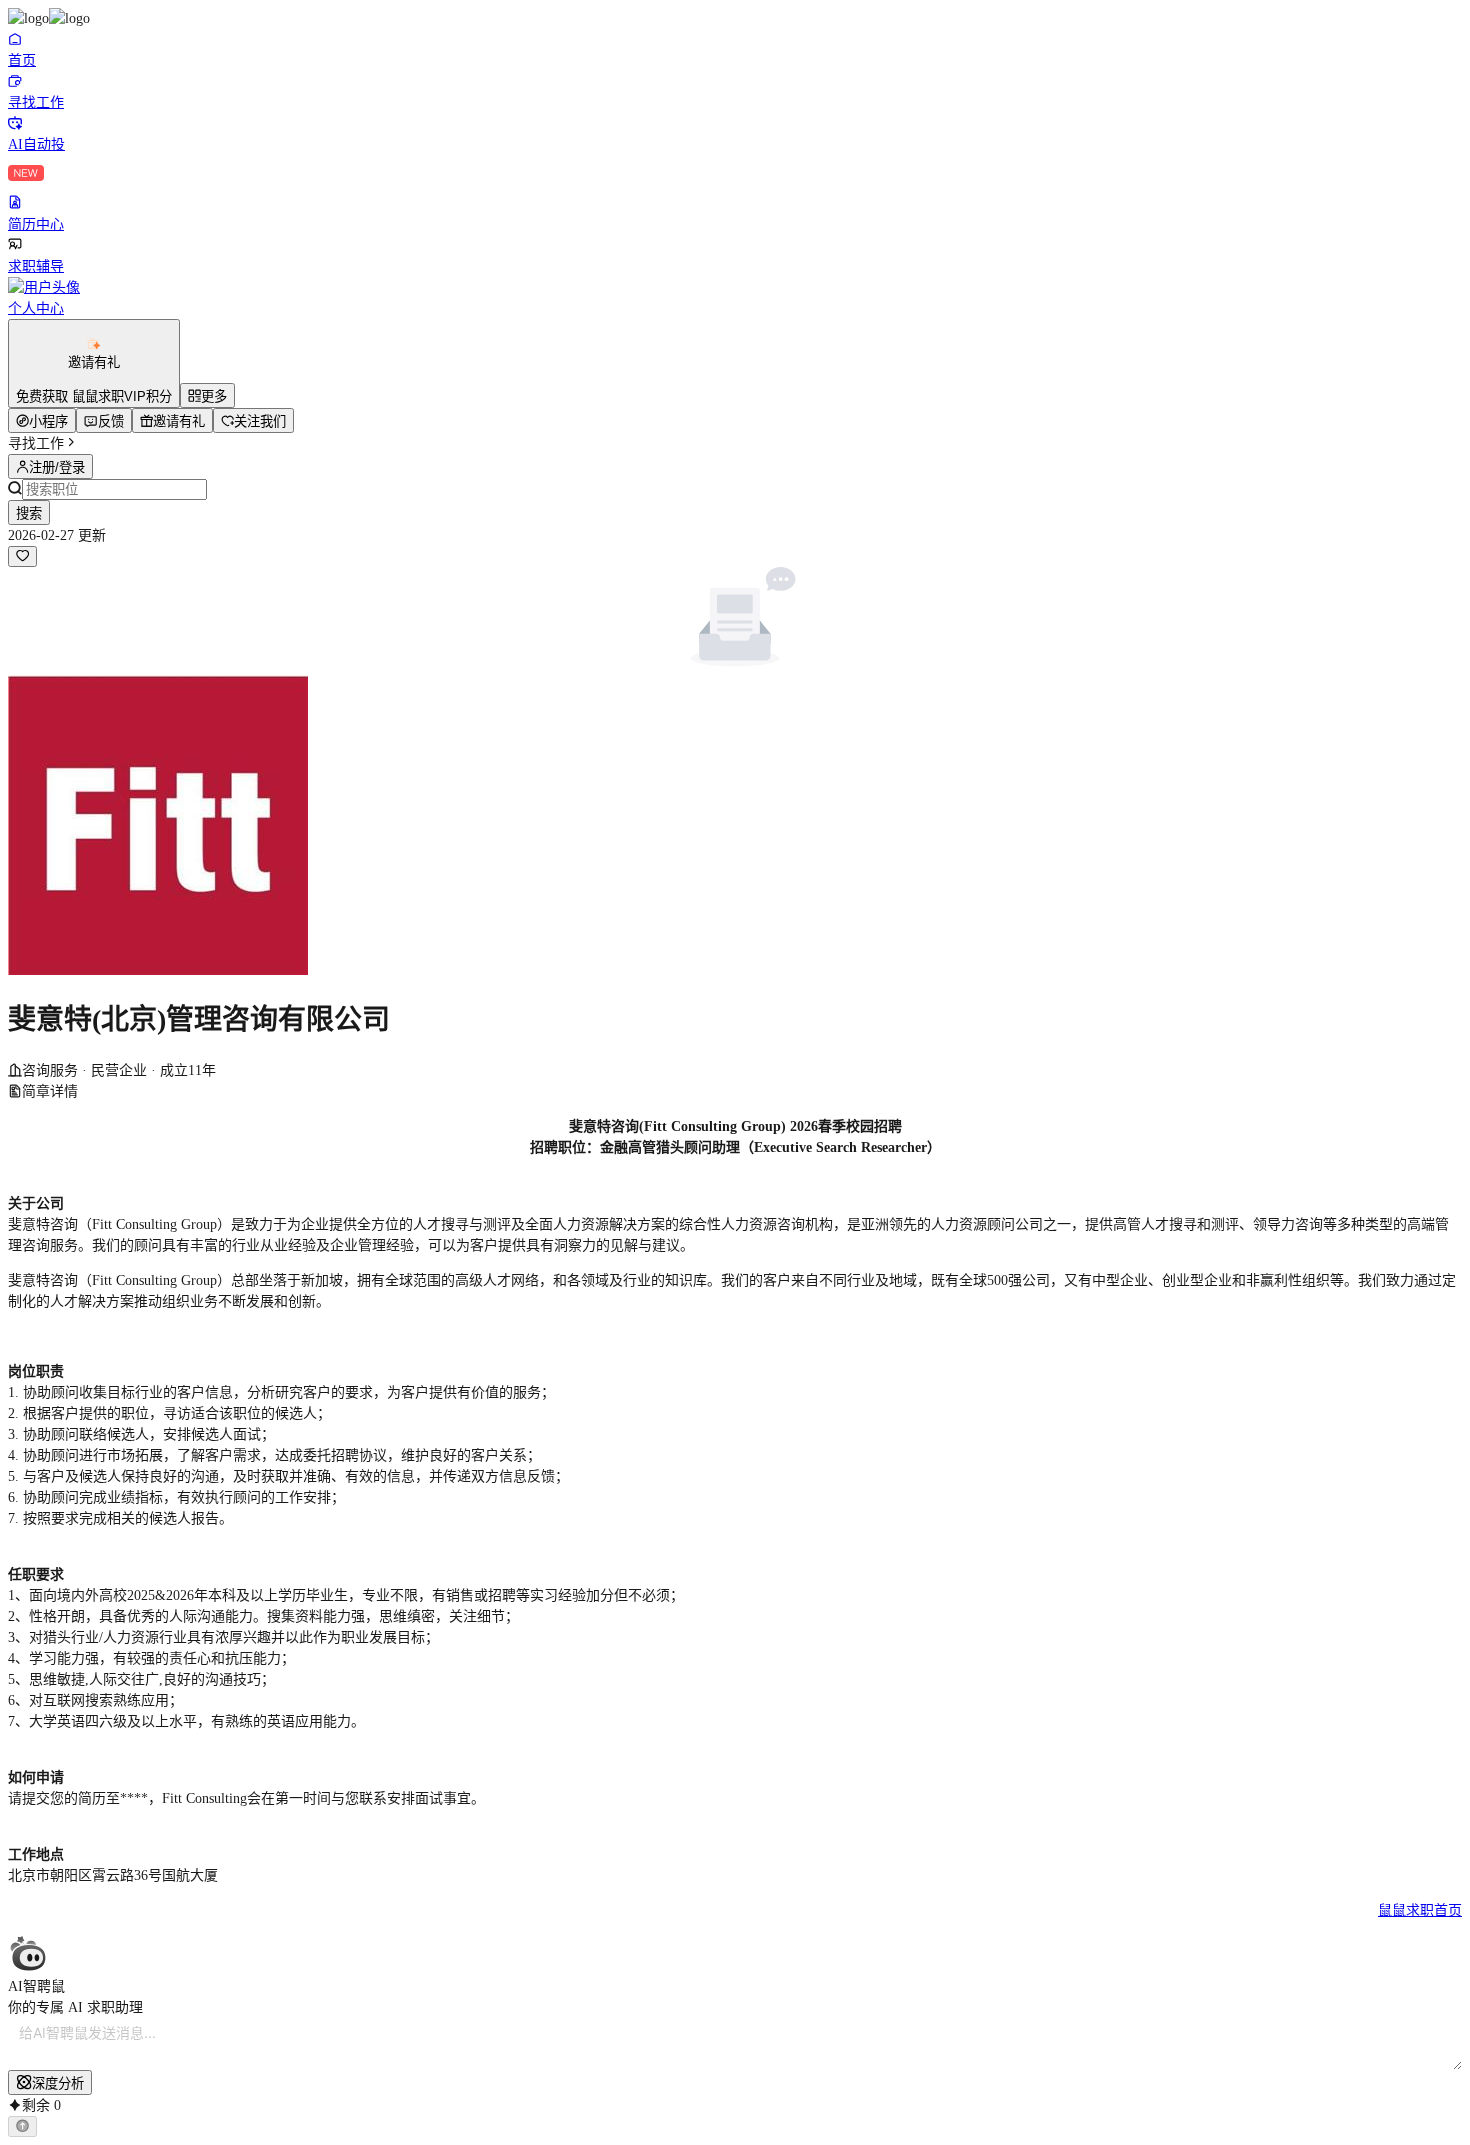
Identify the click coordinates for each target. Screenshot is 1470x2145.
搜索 (29, 513)
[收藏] (22, 556)
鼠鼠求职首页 (1420, 1910)
